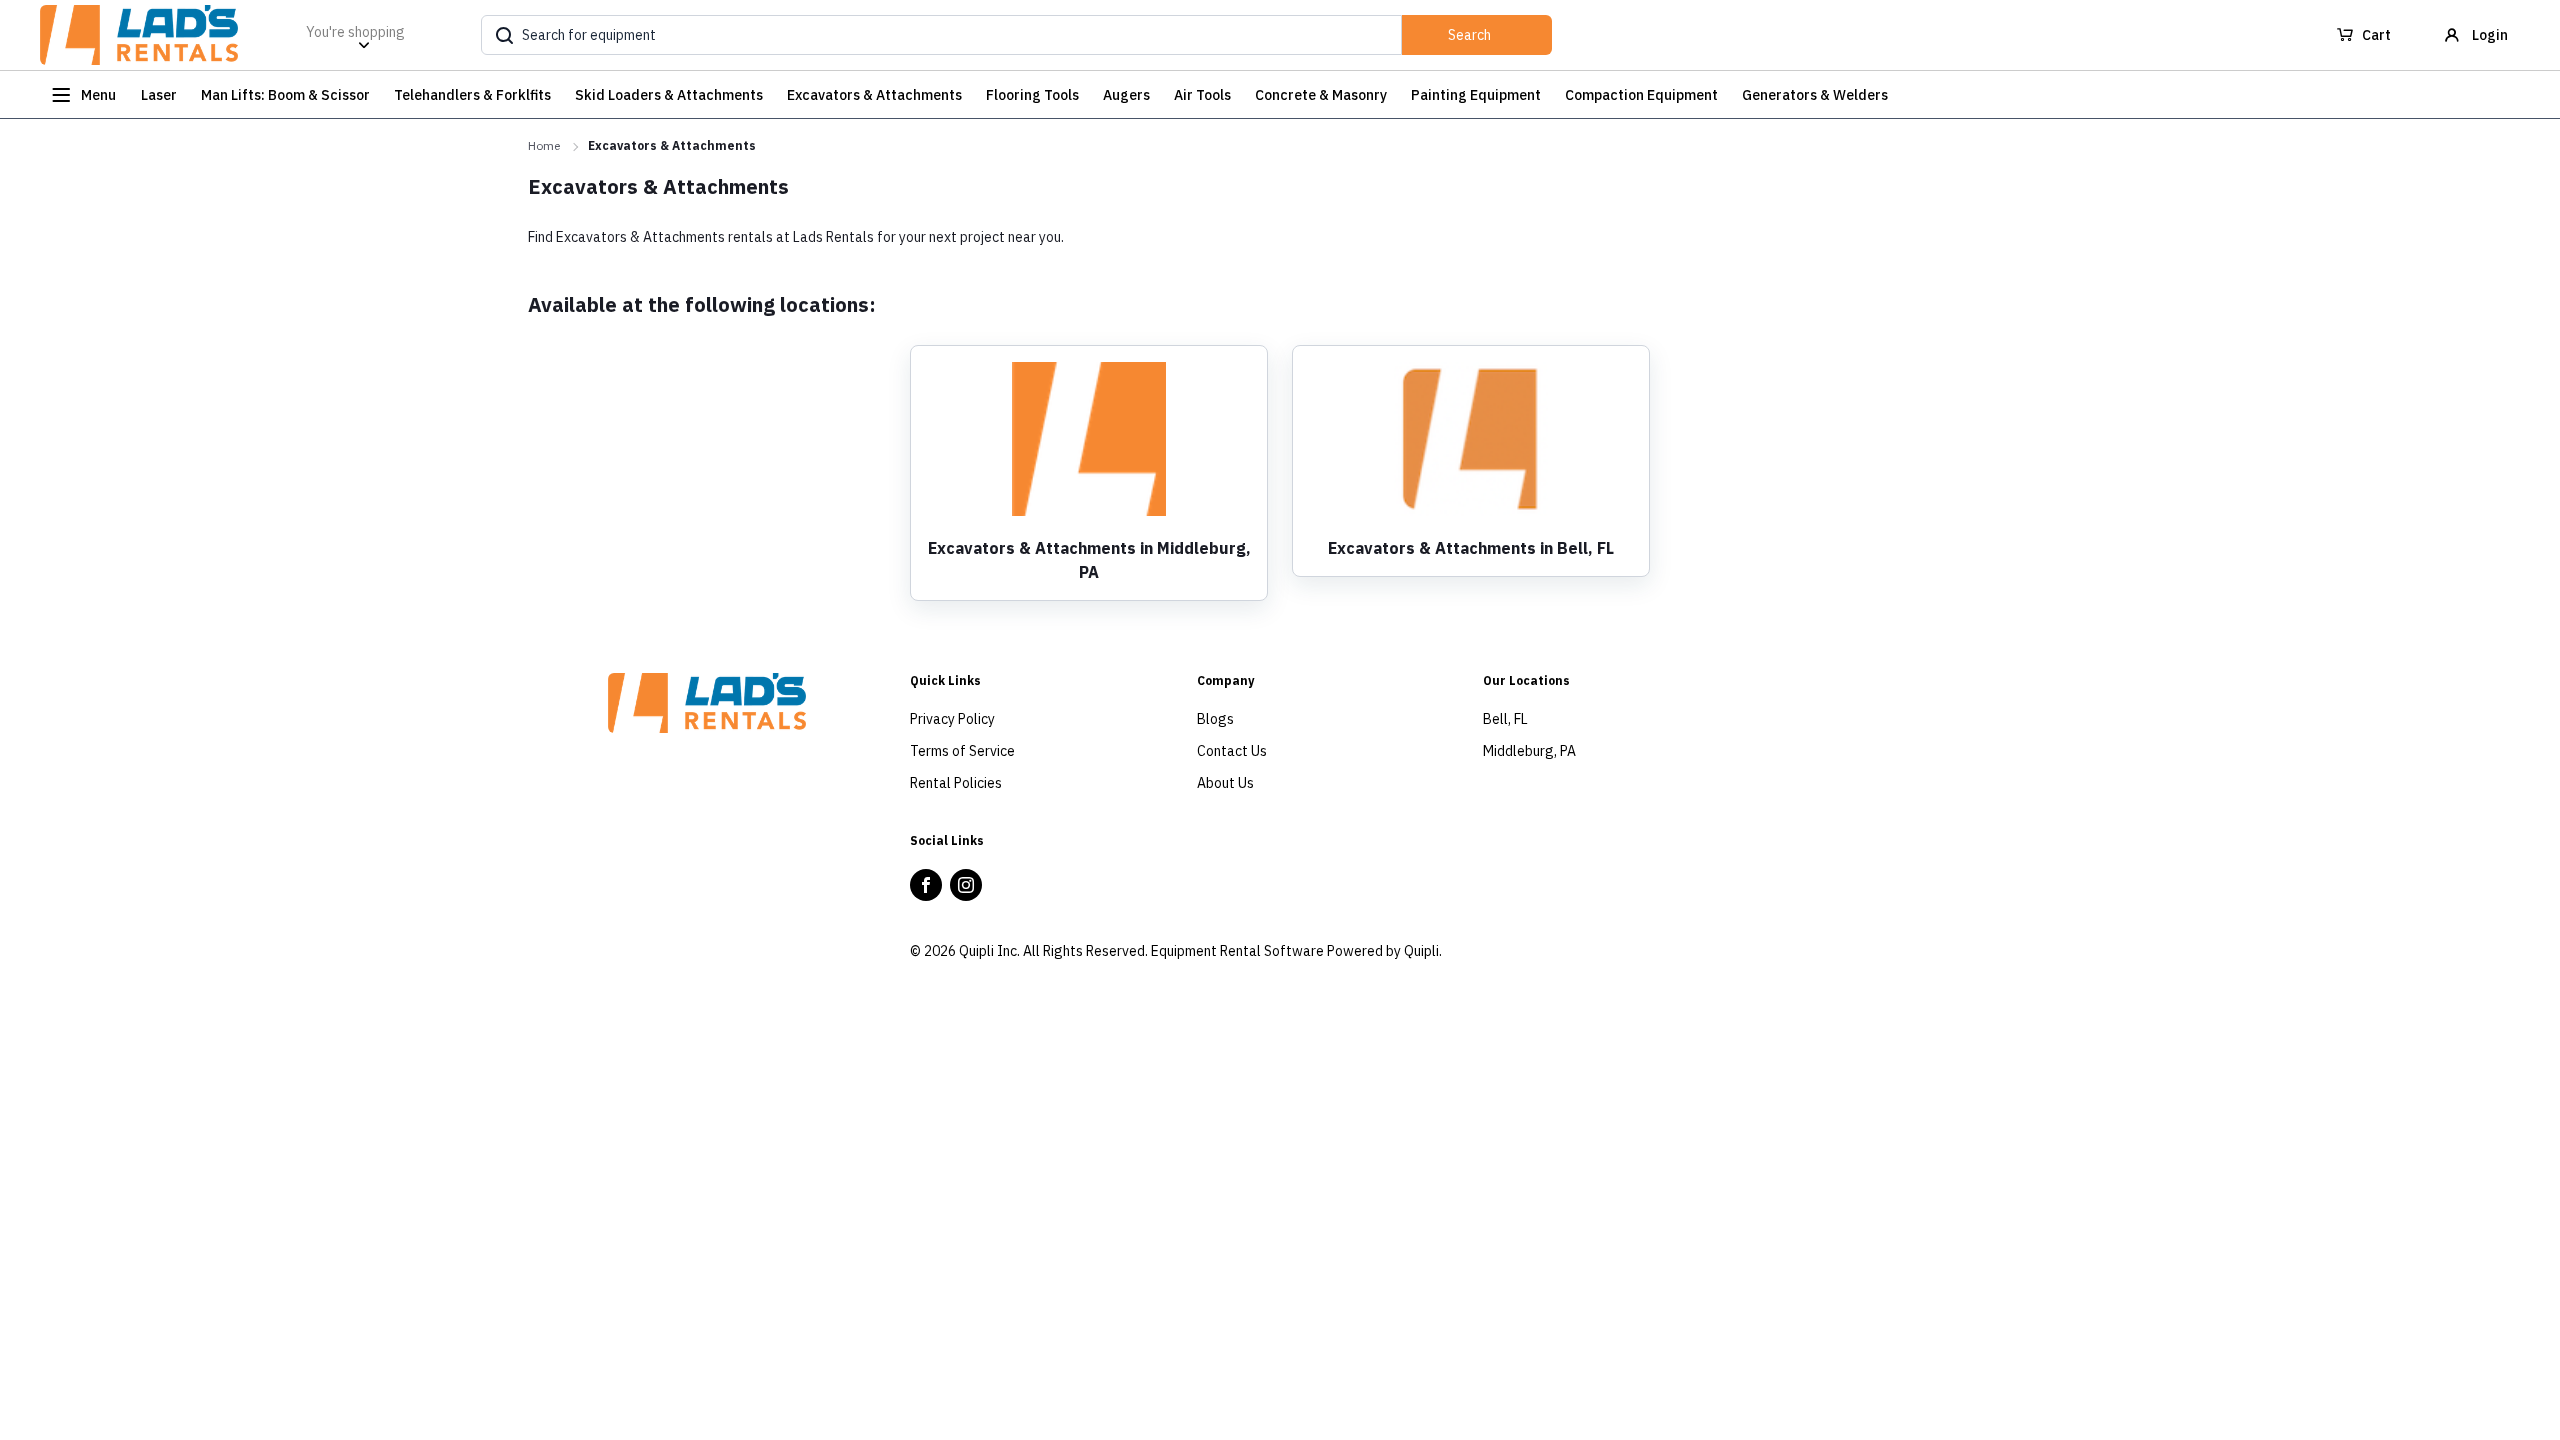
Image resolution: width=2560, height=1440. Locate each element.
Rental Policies (956, 783)
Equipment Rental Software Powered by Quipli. (1296, 951)
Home (544, 145)
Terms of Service (962, 751)
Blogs (1215, 719)
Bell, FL (1505, 719)
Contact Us (1232, 751)
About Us (1225, 783)
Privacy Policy (952, 719)
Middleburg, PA (1529, 751)
